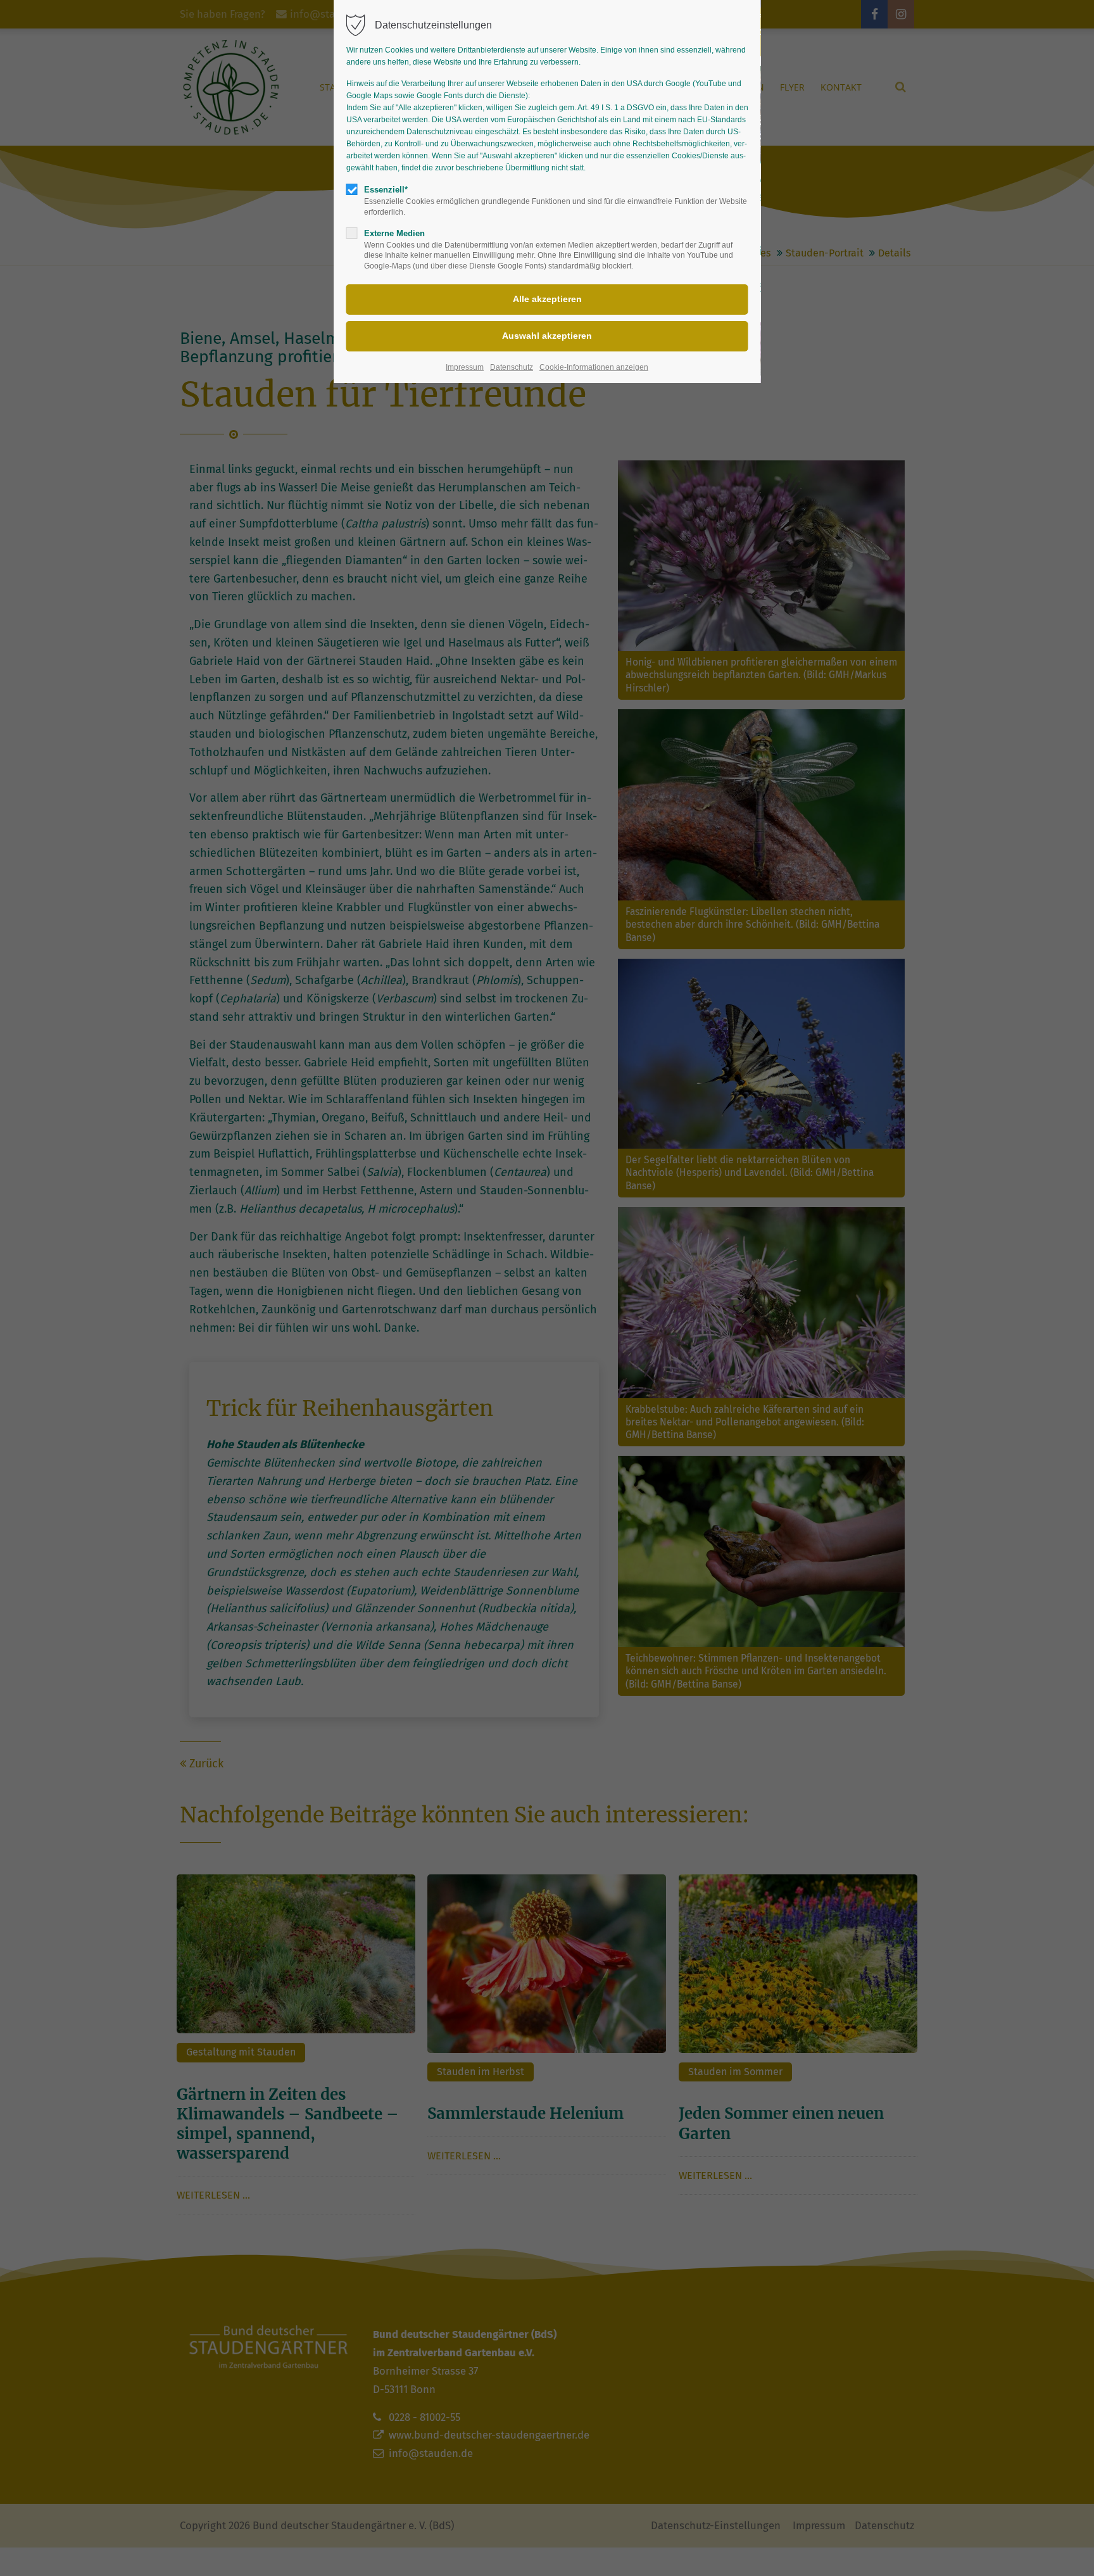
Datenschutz (512, 367)
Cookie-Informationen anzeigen (594, 367)
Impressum (465, 367)
